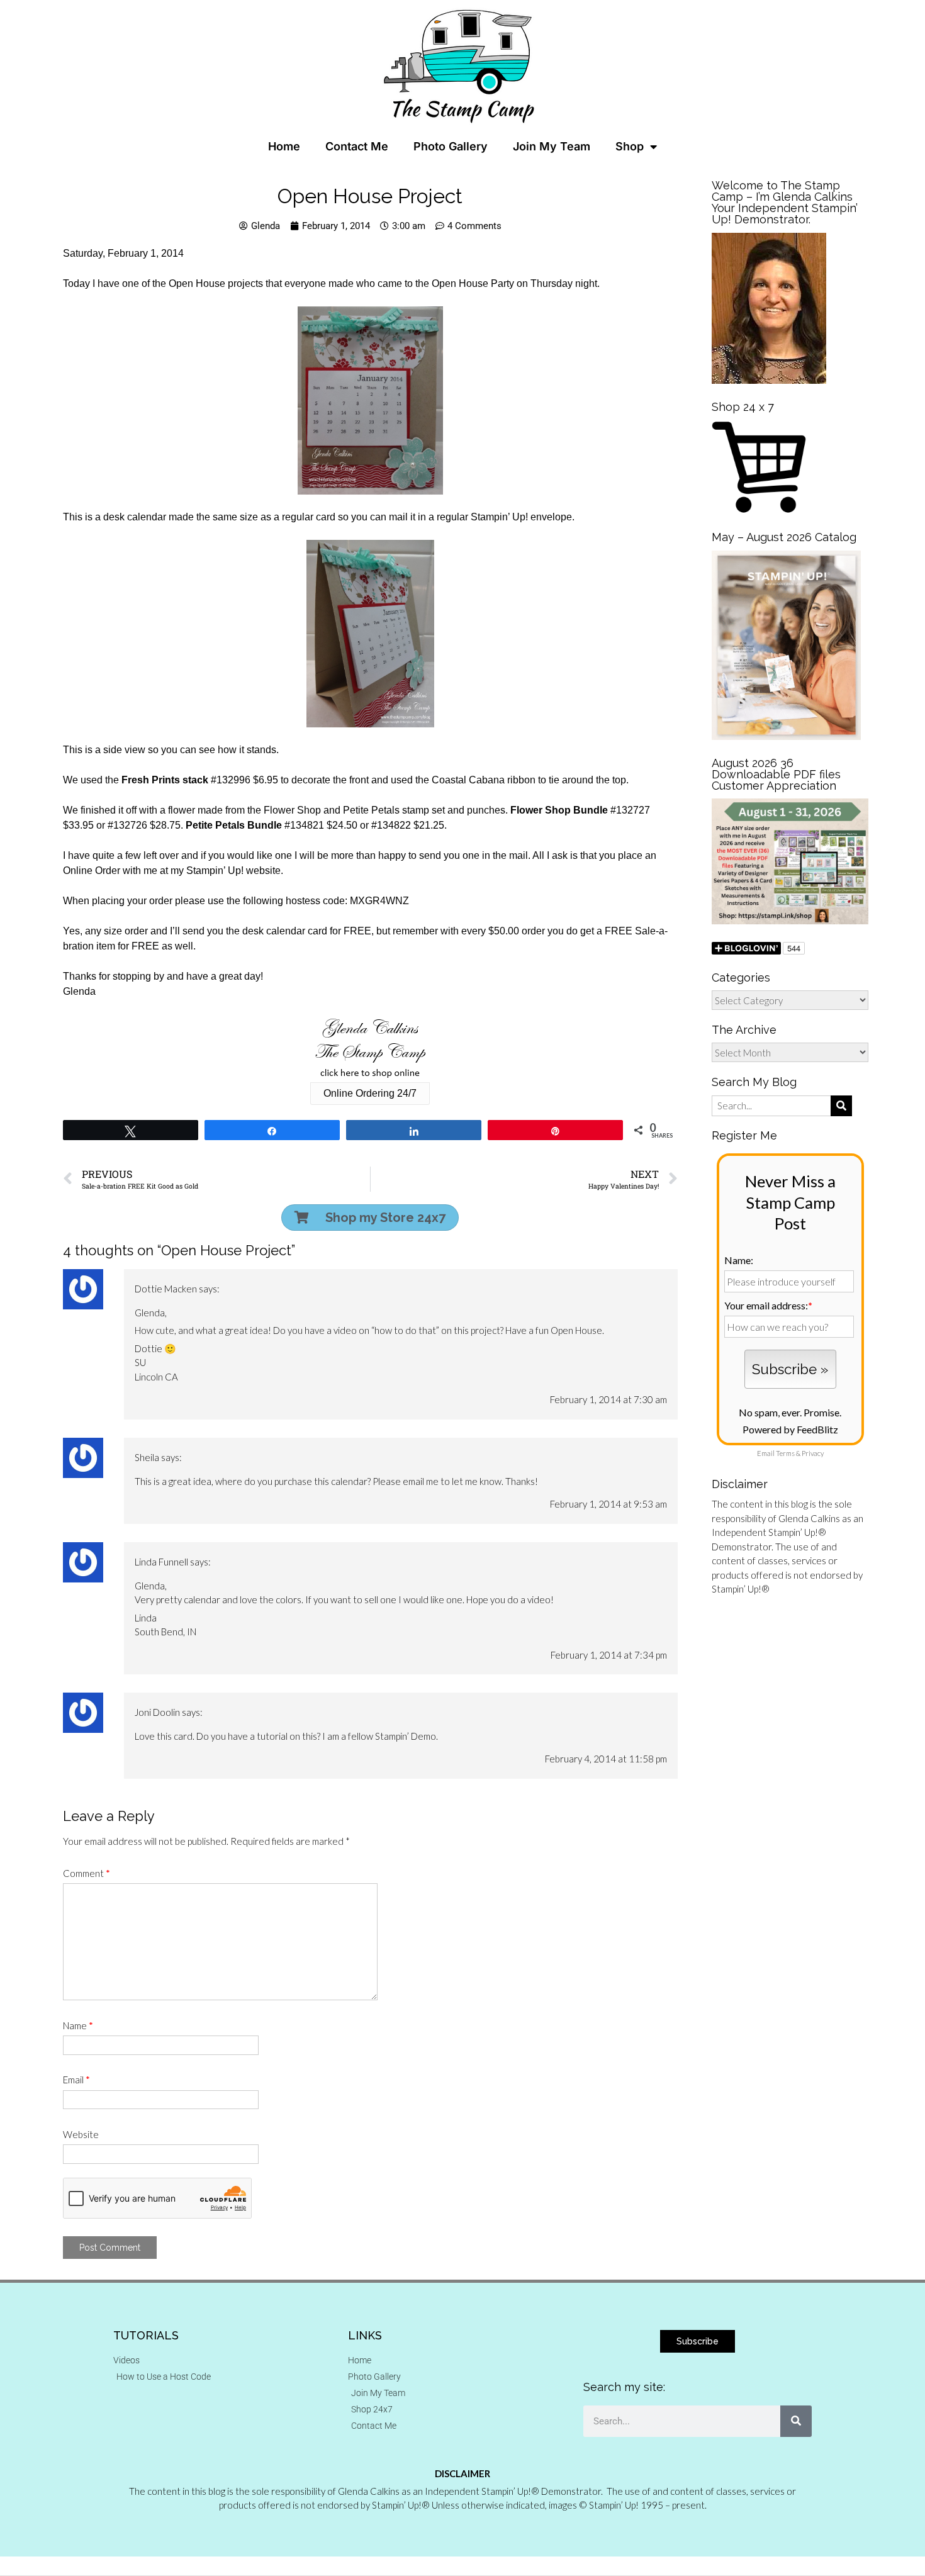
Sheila (147, 1457)
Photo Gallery (451, 146)
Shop (630, 146)
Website (81, 2134)
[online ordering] (370, 1048)
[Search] (796, 2421)
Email (76, 2080)
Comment (87, 1873)
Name (78, 2025)
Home (284, 146)
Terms (785, 1453)
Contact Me (357, 146)
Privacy (813, 1453)
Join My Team (552, 146)
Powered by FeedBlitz (790, 1429)
